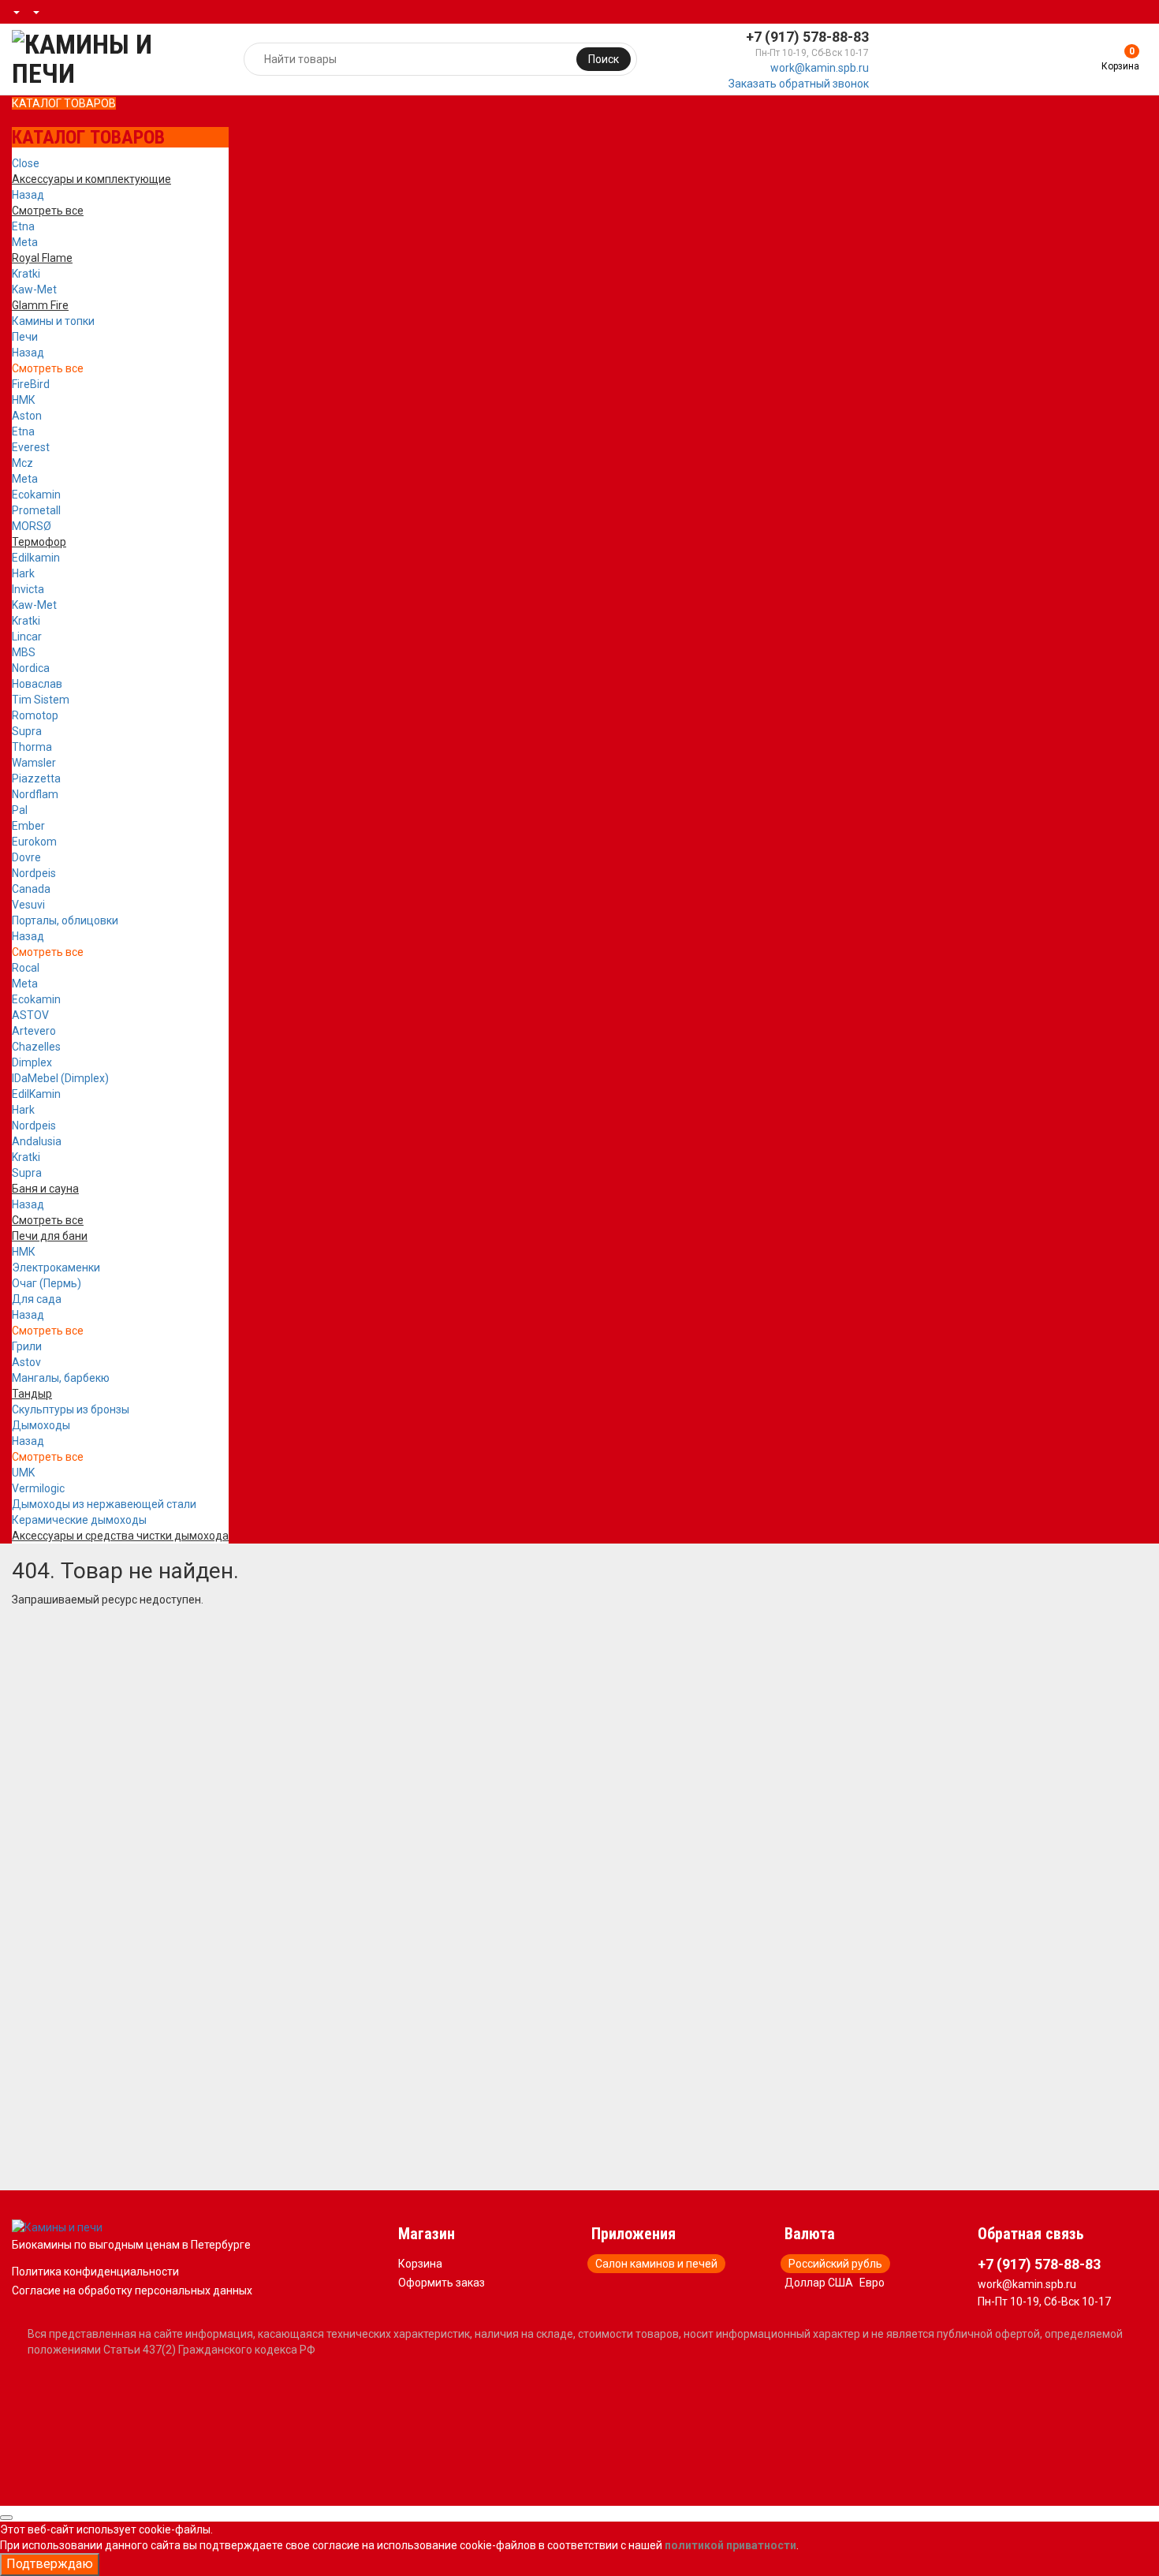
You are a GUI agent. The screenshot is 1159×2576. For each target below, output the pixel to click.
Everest (31, 447)
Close (26, 163)
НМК (24, 400)
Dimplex (32, 1062)
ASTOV (30, 1015)
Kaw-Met (34, 289)
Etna (23, 226)
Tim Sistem (41, 700)
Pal (20, 810)
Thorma (32, 747)
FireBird (31, 384)
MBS (24, 652)
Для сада (37, 1299)
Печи (25, 337)
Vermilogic (38, 1488)
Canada (31, 889)
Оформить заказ (442, 2283)
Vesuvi (28, 905)
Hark (23, 573)
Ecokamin (36, 495)
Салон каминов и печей (656, 2264)
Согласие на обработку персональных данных (132, 2290)
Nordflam (35, 794)
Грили (27, 1346)
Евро (872, 2283)
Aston (27, 416)
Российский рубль (835, 2264)
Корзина (420, 2264)
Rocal (26, 968)
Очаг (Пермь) (47, 1283)
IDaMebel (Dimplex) (60, 1078)
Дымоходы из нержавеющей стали (104, 1504)
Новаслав (37, 684)
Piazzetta (36, 778)
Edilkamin (36, 558)
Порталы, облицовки (65, 920)
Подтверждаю (50, 2564)
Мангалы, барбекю (61, 1378)
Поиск (604, 59)
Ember (28, 826)
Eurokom (34, 842)
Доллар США (819, 2283)
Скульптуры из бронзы (71, 1409)
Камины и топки (53, 321)
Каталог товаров (64, 103)
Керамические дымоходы (79, 1520)
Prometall (36, 510)
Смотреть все (48, 368)
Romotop (35, 715)
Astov (26, 1362)
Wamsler (34, 763)
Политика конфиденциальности (95, 2272)
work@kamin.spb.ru (820, 68)
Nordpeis (34, 873)
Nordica (31, 668)
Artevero (34, 1031)
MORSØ (32, 526)
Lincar (27, 637)
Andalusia (37, 1141)
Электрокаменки (56, 1267)
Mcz (22, 463)
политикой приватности (730, 2545)
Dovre (26, 857)
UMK (23, 1473)
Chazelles (36, 1047)
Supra (27, 731)
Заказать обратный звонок (799, 84)
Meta (25, 242)
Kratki (26, 274)
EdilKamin (36, 1094)
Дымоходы (41, 1425)
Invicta (28, 589)
